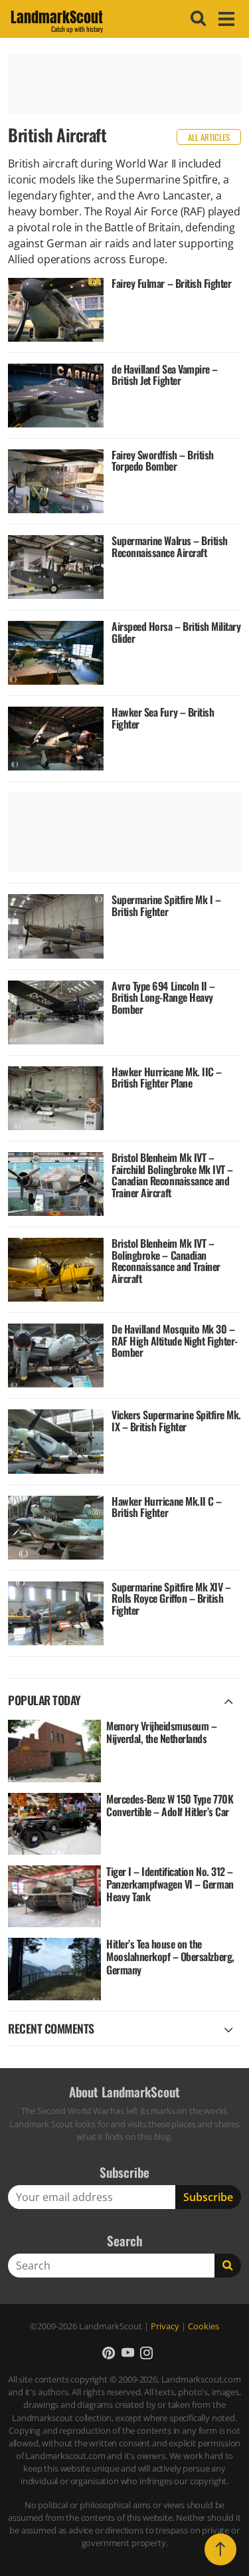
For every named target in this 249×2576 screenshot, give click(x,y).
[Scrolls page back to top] (220, 2549)
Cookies (204, 2326)
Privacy (165, 2326)
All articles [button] (209, 137)
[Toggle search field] (197, 19)
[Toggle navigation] (224, 19)
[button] (109, 2352)
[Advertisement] (124, 84)
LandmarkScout (57, 19)
